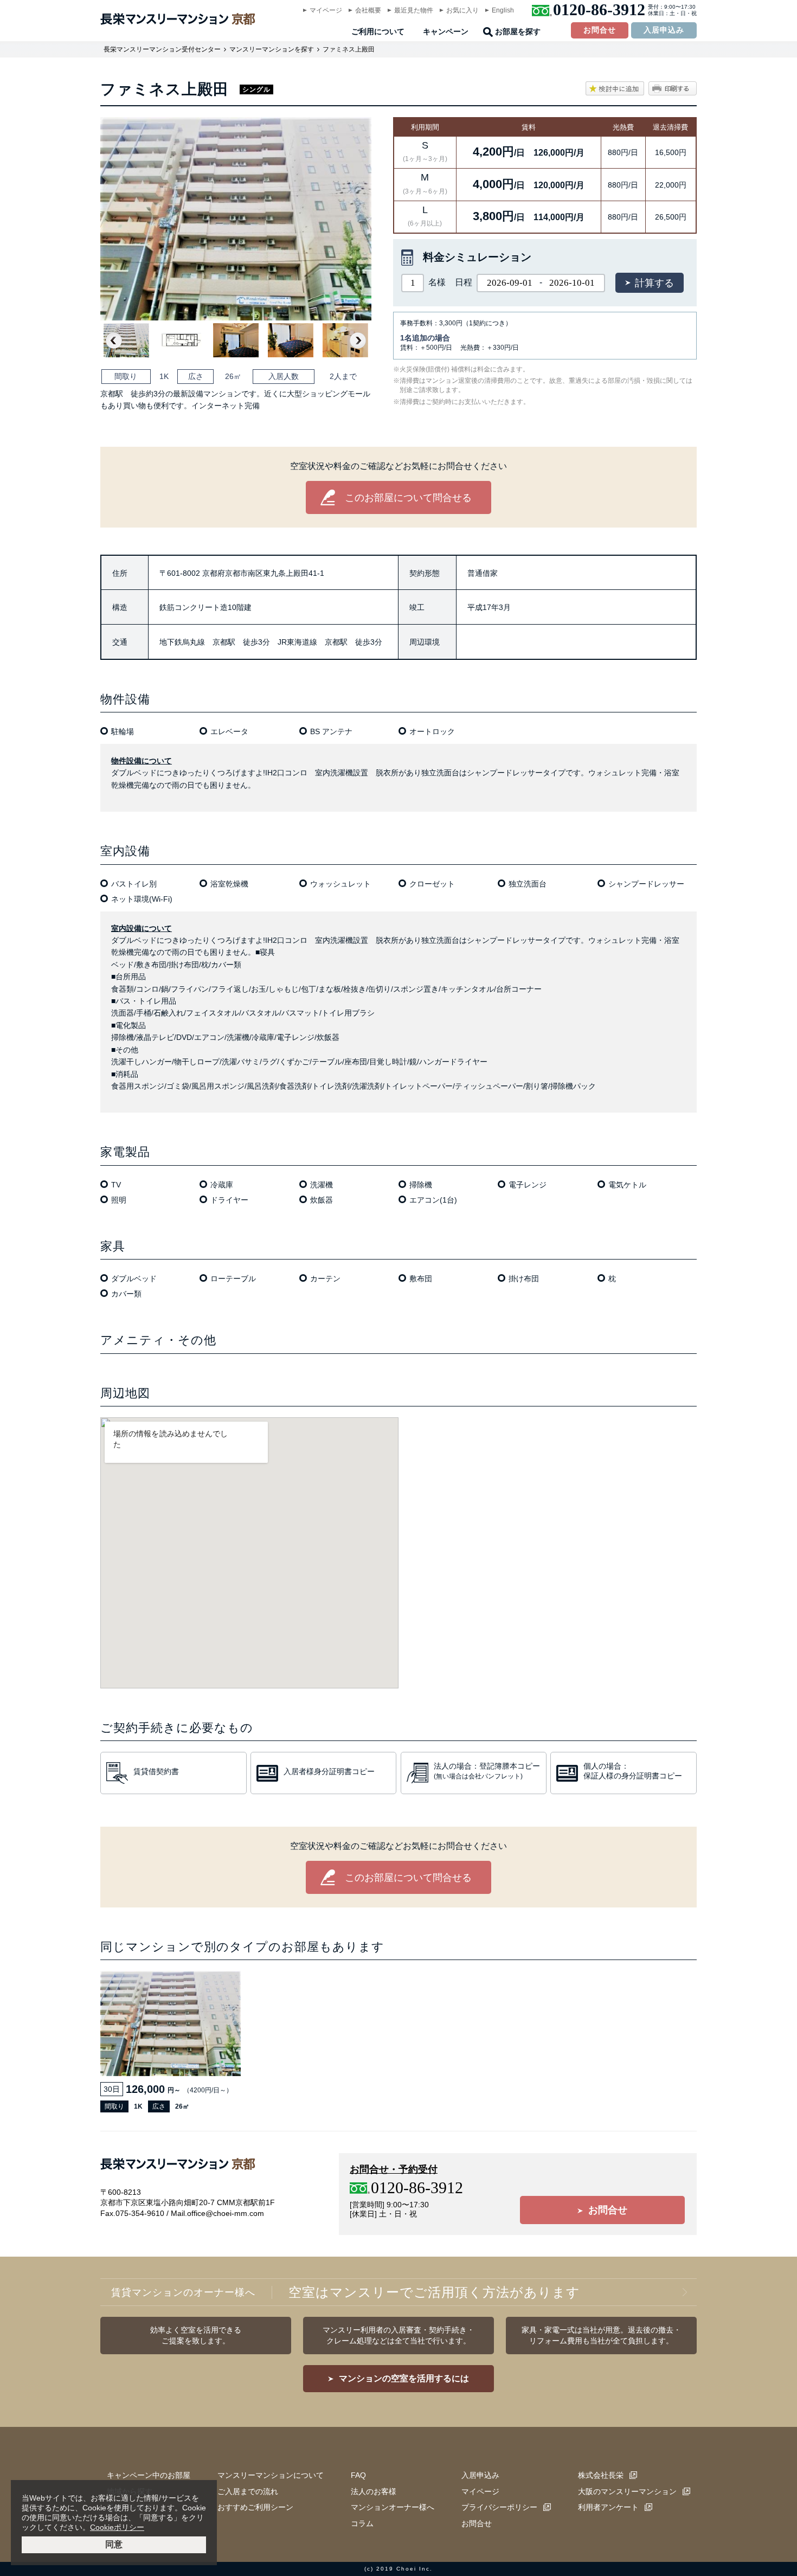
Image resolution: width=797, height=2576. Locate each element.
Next (358, 341)
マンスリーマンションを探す (272, 49)
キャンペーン (446, 32)
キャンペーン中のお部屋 (149, 2475)
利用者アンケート (608, 2507)
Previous (114, 341)
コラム (362, 2523)
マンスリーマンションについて (271, 2475)
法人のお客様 (374, 2491)
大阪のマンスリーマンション (627, 2491)
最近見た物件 (414, 10)
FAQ (358, 2475)
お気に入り (462, 10)
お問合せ (600, 30)
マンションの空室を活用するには (404, 2378)
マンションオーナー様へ (393, 2507)
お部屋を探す (518, 32)
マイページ (326, 10)
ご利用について (378, 32)
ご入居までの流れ (248, 2491)
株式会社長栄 (601, 2475)
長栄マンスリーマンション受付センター (162, 49)
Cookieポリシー (117, 2527)
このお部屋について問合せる (408, 498)
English (503, 10)
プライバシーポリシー (499, 2507)
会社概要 (368, 10)
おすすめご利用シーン (255, 2507)
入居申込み (664, 30)
